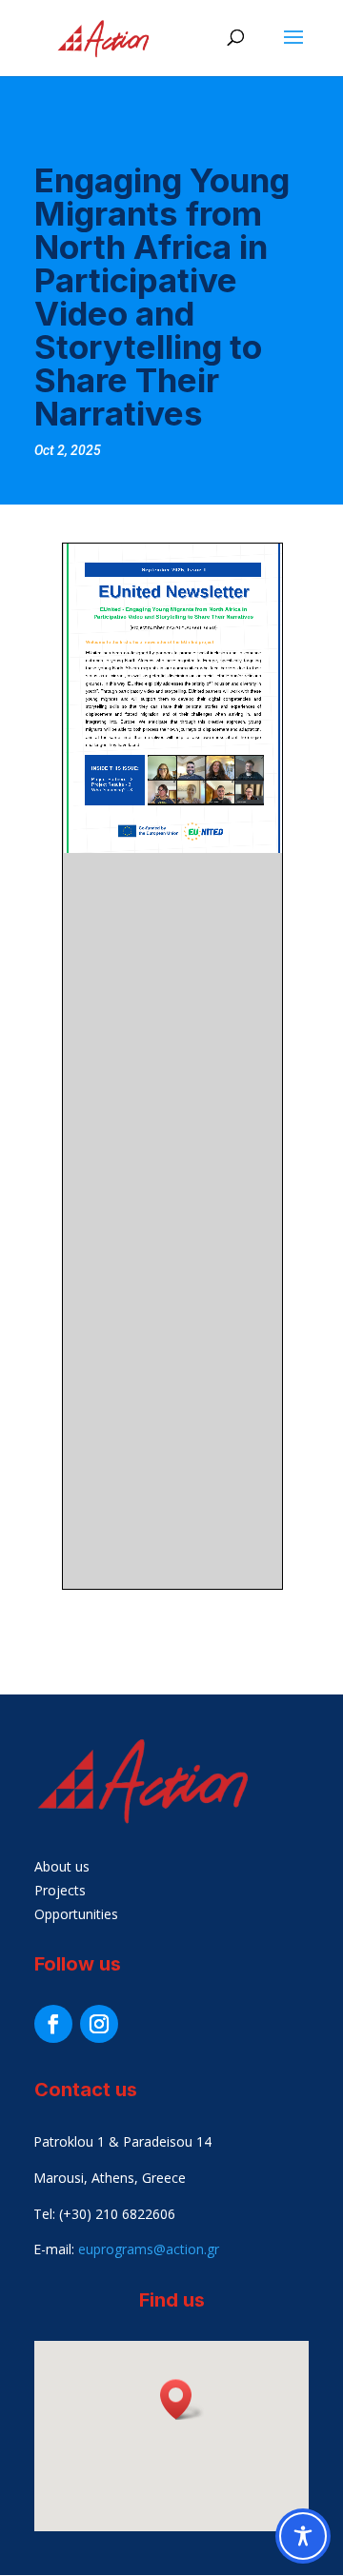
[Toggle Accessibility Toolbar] (303, 2536)
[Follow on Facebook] (53, 2024)
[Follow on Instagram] (99, 2024)
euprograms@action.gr (149, 2249)
